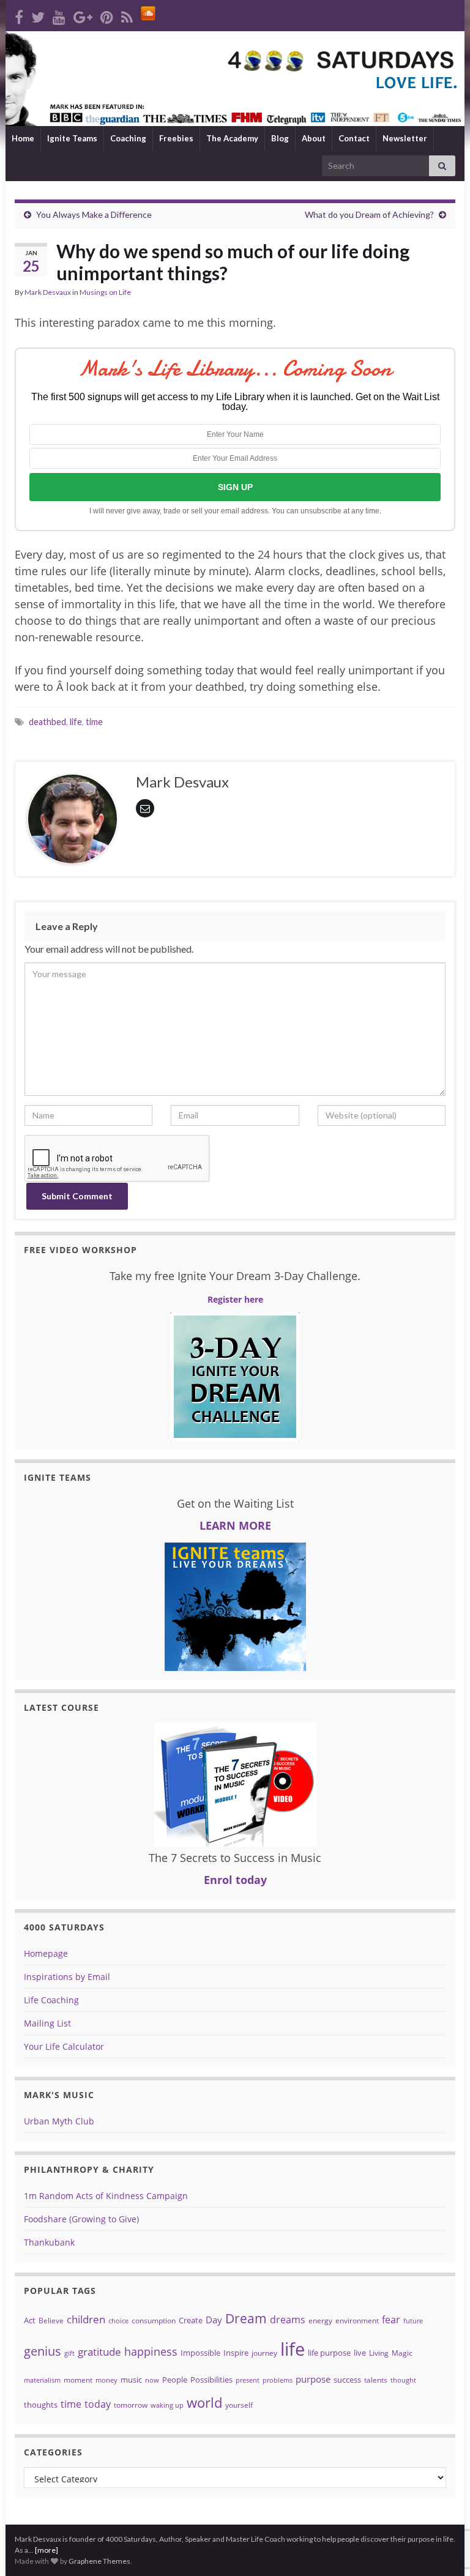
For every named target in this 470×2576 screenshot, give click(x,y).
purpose (313, 2379)
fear (391, 2320)
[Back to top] (442, 2503)
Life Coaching (51, 2000)
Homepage (46, 1953)
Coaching (128, 138)
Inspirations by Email (67, 1977)
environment (357, 2321)
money (106, 2380)
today (98, 2404)
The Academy (232, 138)
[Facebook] (19, 15)
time (94, 722)
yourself (239, 2405)
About (314, 138)
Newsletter (405, 138)
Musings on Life (105, 292)
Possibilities (211, 2380)
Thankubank (49, 2242)
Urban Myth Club (59, 2121)
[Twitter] (38, 15)
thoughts (41, 2405)
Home (23, 138)
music (131, 2380)
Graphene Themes (99, 2561)
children (86, 2319)
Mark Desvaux (48, 292)
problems (278, 2380)
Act (30, 2320)
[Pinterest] (107, 15)
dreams (288, 2320)
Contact (354, 138)
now (152, 2380)
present (248, 2380)
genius (43, 2351)
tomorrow (131, 2405)
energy (320, 2321)
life (76, 722)
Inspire (236, 2353)
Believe (51, 2321)
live (360, 2353)
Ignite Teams (72, 138)
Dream (246, 2318)
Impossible (200, 2353)
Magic (402, 2353)
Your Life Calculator (64, 2046)
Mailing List (47, 2023)
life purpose (329, 2353)
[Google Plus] (83, 15)
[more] (47, 2550)
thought (403, 2380)
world (204, 2403)
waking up (167, 2405)
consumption (154, 2321)
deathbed (47, 722)
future (413, 2321)
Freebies (176, 138)
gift (69, 2353)
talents (376, 2380)
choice (118, 2321)
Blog (280, 138)
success (347, 2380)
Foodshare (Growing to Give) (81, 2219)
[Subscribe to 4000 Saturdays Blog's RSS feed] (127, 15)
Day (214, 2320)
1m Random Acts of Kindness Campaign (106, 2196)
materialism (42, 2380)
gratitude (99, 2352)
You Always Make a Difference (94, 214)
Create (191, 2320)
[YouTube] (59, 15)
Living (379, 2353)
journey (264, 2353)
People (175, 2380)
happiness (151, 2351)
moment (78, 2380)
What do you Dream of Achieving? (369, 214)
